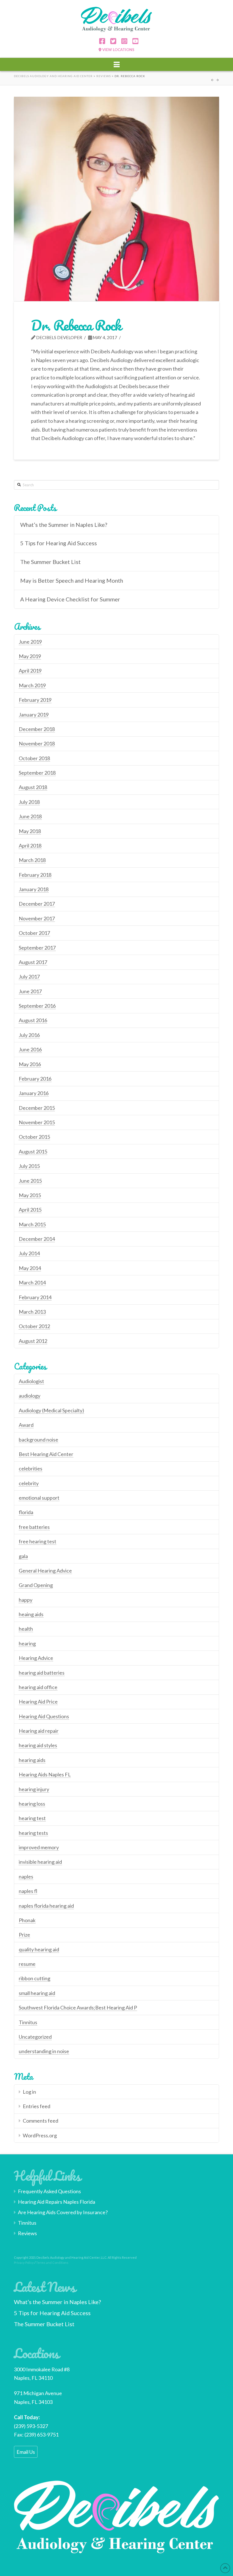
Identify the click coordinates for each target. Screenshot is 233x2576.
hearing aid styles (38, 1745)
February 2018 (35, 875)
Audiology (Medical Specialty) (51, 1410)
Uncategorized (35, 2037)
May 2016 (30, 1064)
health (26, 1629)
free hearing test (38, 1541)
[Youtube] (133, 42)
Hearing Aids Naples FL (45, 1774)
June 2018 (30, 816)
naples (26, 1876)
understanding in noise (44, 2051)
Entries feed (37, 2106)
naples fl (28, 1891)
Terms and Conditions (52, 2263)
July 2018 (29, 802)
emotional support (39, 1498)
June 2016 (30, 1049)
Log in (29, 2092)
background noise (39, 1440)
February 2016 (35, 1079)
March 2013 (32, 1312)
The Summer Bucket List (50, 562)
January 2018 (34, 889)
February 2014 (35, 1297)
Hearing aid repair (39, 1731)
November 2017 (37, 918)
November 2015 (37, 1122)
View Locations (118, 50)
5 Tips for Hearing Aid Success (59, 543)
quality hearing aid (39, 1949)
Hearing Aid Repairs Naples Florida (57, 2202)
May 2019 (30, 656)
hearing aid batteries (42, 1673)
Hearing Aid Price (38, 1702)
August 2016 (33, 1020)
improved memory (39, 1847)
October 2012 (34, 1326)
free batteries (34, 1527)
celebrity (29, 1483)
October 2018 (34, 758)
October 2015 (34, 1137)
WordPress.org (40, 2135)
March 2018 (32, 860)
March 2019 (32, 685)
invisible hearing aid (40, 1862)
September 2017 (37, 948)
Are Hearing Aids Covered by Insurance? (63, 2212)
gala (23, 1556)
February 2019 (35, 700)
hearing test (32, 1818)
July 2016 (29, 1035)
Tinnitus (28, 2022)
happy (26, 1600)
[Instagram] (122, 42)
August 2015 (33, 1151)
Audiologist (31, 1381)
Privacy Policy (24, 2263)
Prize (24, 1935)
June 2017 (30, 991)
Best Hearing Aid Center (46, 1454)
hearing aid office (38, 1687)
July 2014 (29, 1253)
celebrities (31, 1468)
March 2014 (32, 1282)
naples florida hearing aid (46, 1906)
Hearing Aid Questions (44, 1716)
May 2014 (30, 1268)
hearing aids (32, 1760)
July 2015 (29, 1166)
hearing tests (33, 1833)
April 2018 (30, 846)
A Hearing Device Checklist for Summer (70, 599)
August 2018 (33, 787)
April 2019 (30, 671)
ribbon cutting (35, 1978)
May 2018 (30, 831)
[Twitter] (111, 42)
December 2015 (37, 1108)
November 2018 (37, 743)
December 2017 (37, 904)
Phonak (27, 1920)
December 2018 (37, 729)
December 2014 (37, 1239)
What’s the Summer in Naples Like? (64, 525)
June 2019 (30, 642)
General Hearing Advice (45, 1571)
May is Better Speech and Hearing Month (72, 581)
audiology (30, 1396)
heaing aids (31, 1614)
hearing (27, 1643)
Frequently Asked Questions (49, 2191)
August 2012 (33, 1341)
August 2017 (33, 962)
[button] (116, 64)
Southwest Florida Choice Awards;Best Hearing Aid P (78, 2007)
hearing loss (32, 1804)
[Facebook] (100, 42)
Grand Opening (36, 1585)
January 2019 (34, 715)
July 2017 (29, 977)
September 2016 (37, 1006)
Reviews (27, 2233)
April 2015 (30, 1210)
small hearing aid (37, 1993)
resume (27, 1964)
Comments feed (40, 2121)
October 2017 (34, 933)
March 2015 (32, 1224)
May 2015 (30, 1195)
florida (26, 1512)
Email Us (26, 2452)
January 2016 (34, 1093)
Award (26, 1425)
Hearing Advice (36, 1658)
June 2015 (30, 1181)
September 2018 (37, 773)
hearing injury (34, 1789)
